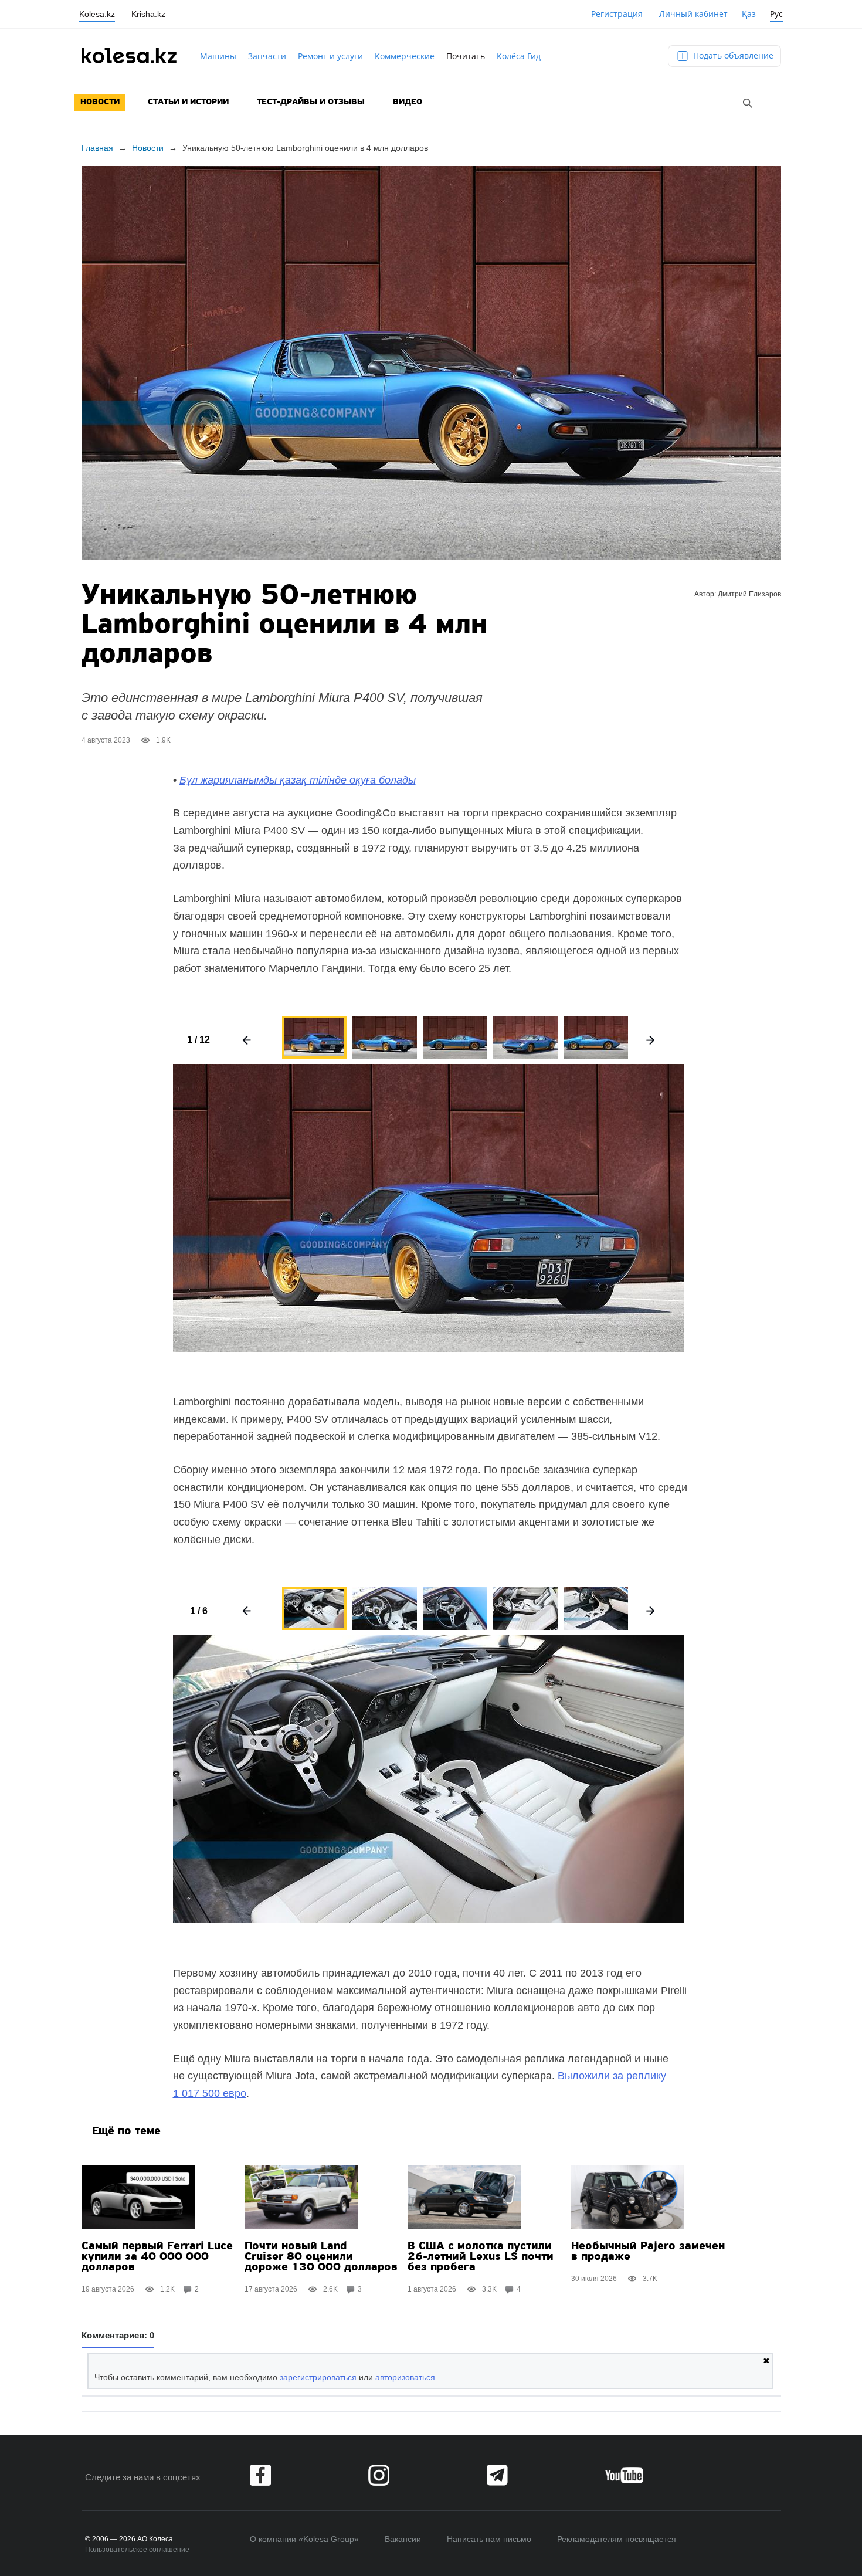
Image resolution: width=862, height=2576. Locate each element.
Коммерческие (405, 56)
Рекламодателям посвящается (617, 2539)
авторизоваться (405, 2377)
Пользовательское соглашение (137, 2550)
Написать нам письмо (489, 2539)
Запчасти (267, 56)
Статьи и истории (188, 102)
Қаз (749, 14)
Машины (218, 56)
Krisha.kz (148, 14)
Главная (97, 148)
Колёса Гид (519, 56)
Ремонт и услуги (330, 56)
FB (260, 2475)
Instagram (379, 2475)
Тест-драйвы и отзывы (311, 102)
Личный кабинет (693, 14)
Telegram (497, 2475)
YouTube (624, 2475)
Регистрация (617, 14)
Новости (100, 102)
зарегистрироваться (318, 2377)
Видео (408, 102)
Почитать (466, 56)
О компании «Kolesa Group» (304, 2539)
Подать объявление (732, 55)
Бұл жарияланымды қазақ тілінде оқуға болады (298, 780)
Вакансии (403, 2539)
